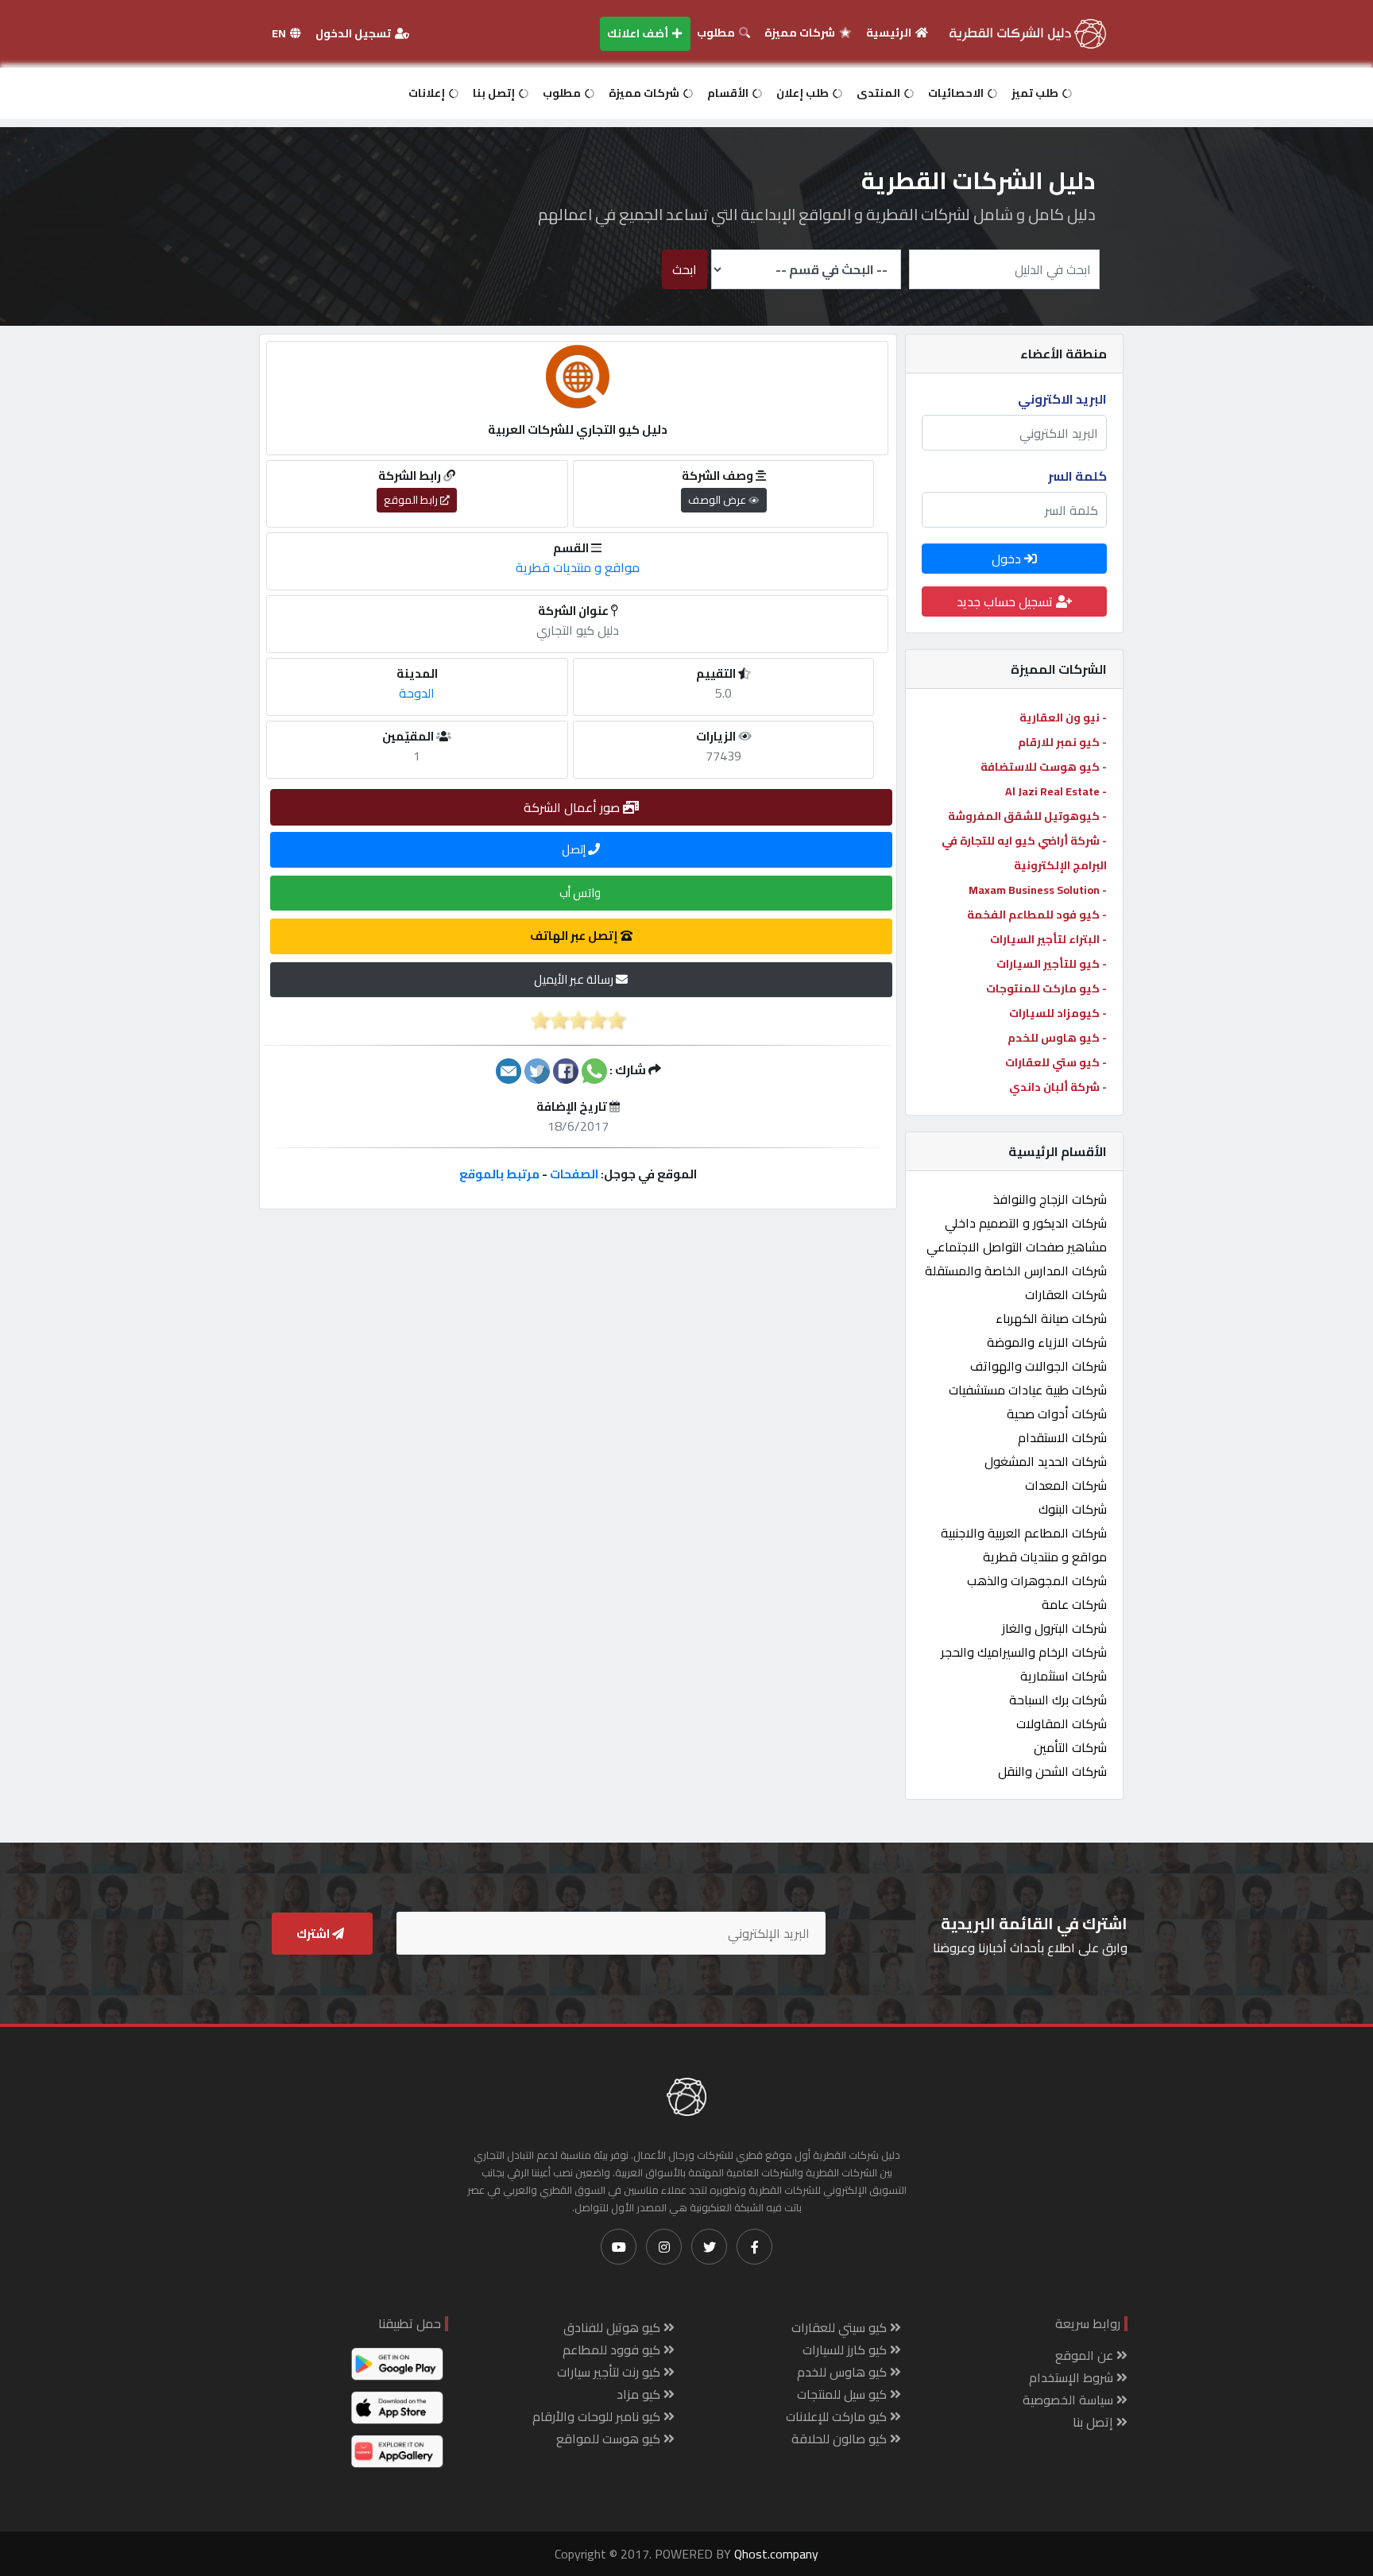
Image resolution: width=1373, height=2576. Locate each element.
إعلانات (428, 93)
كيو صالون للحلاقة (841, 2439)
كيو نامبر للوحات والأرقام (598, 2416)
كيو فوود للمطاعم (613, 2350)
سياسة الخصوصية (1069, 2400)
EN (280, 33)
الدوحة (417, 693)
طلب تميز (1036, 93)
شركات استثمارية (1064, 1676)
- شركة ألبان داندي (1058, 1087)
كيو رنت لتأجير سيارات (610, 2372)
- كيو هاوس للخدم (1057, 1038)
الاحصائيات (957, 93)
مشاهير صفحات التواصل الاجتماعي (1017, 1247)
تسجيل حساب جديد (1006, 601)
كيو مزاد (640, 2394)
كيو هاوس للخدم (843, 2372)
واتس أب (581, 893)
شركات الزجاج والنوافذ (1050, 1199)
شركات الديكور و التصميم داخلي (1026, 1223)
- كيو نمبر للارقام (1062, 742)
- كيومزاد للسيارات (1058, 1013)
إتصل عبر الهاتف (575, 936)
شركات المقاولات (1062, 1723)
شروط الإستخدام (1073, 2377)
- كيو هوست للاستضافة (1044, 767)
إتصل (575, 849)
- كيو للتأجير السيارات (1052, 964)
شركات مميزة (801, 33)
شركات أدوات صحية (1057, 1414)
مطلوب (717, 33)
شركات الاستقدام (1062, 1437)
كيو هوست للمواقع (610, 2439)
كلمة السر (1077, 476)
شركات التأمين (1070, 1747)
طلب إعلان (804, 93)
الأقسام (729, 93)
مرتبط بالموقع (499, 1174)
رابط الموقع (412, 500)
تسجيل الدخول (354, 33)
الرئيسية (890, 33)
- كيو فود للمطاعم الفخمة (1037, 915)
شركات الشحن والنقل (1052, 1771)
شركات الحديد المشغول (1046, 1461)
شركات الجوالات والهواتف (1038, 1366)
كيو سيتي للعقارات (841, 2327)
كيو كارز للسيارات (846, 2350)
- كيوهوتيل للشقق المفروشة (1027, 816)
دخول (1008, 559)
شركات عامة (1074, 1604)
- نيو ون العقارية (1063, 717)
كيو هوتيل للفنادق (613, 2327)
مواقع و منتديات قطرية (1045, 1557)
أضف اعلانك (639, 33)
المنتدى (880, 93)
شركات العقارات (1066, 1294)
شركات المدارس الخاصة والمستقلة (1016, 1271)
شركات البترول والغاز (1054, 1628)
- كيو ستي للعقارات (1056, 1062)
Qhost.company (776, 2554)
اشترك (314, 1934)
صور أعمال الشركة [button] (573, 807)
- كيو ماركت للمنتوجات (1046, 988)
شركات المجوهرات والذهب (1037, 1580)
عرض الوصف (718, 500)
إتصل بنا (495, 93)
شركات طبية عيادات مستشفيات (1028, 1390)
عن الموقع (1086, 2355)
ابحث (685, 269)
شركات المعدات (1066, 1485)
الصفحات (574, 1174)
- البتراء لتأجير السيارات (1048, 939)
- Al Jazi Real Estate (1056, 791)
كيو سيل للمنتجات (843, 2394)
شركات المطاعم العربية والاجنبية (1024, 1533)
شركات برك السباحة (1058, 1700)
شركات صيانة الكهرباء (1051, 1318)
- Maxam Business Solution (1038, 890)
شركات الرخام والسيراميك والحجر (1024, 1652)
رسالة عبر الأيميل (575, 979)
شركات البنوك (1073, 1509)
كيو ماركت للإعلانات (838, 2416)
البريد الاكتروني (1062, 399)
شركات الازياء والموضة (1047, 1342)
